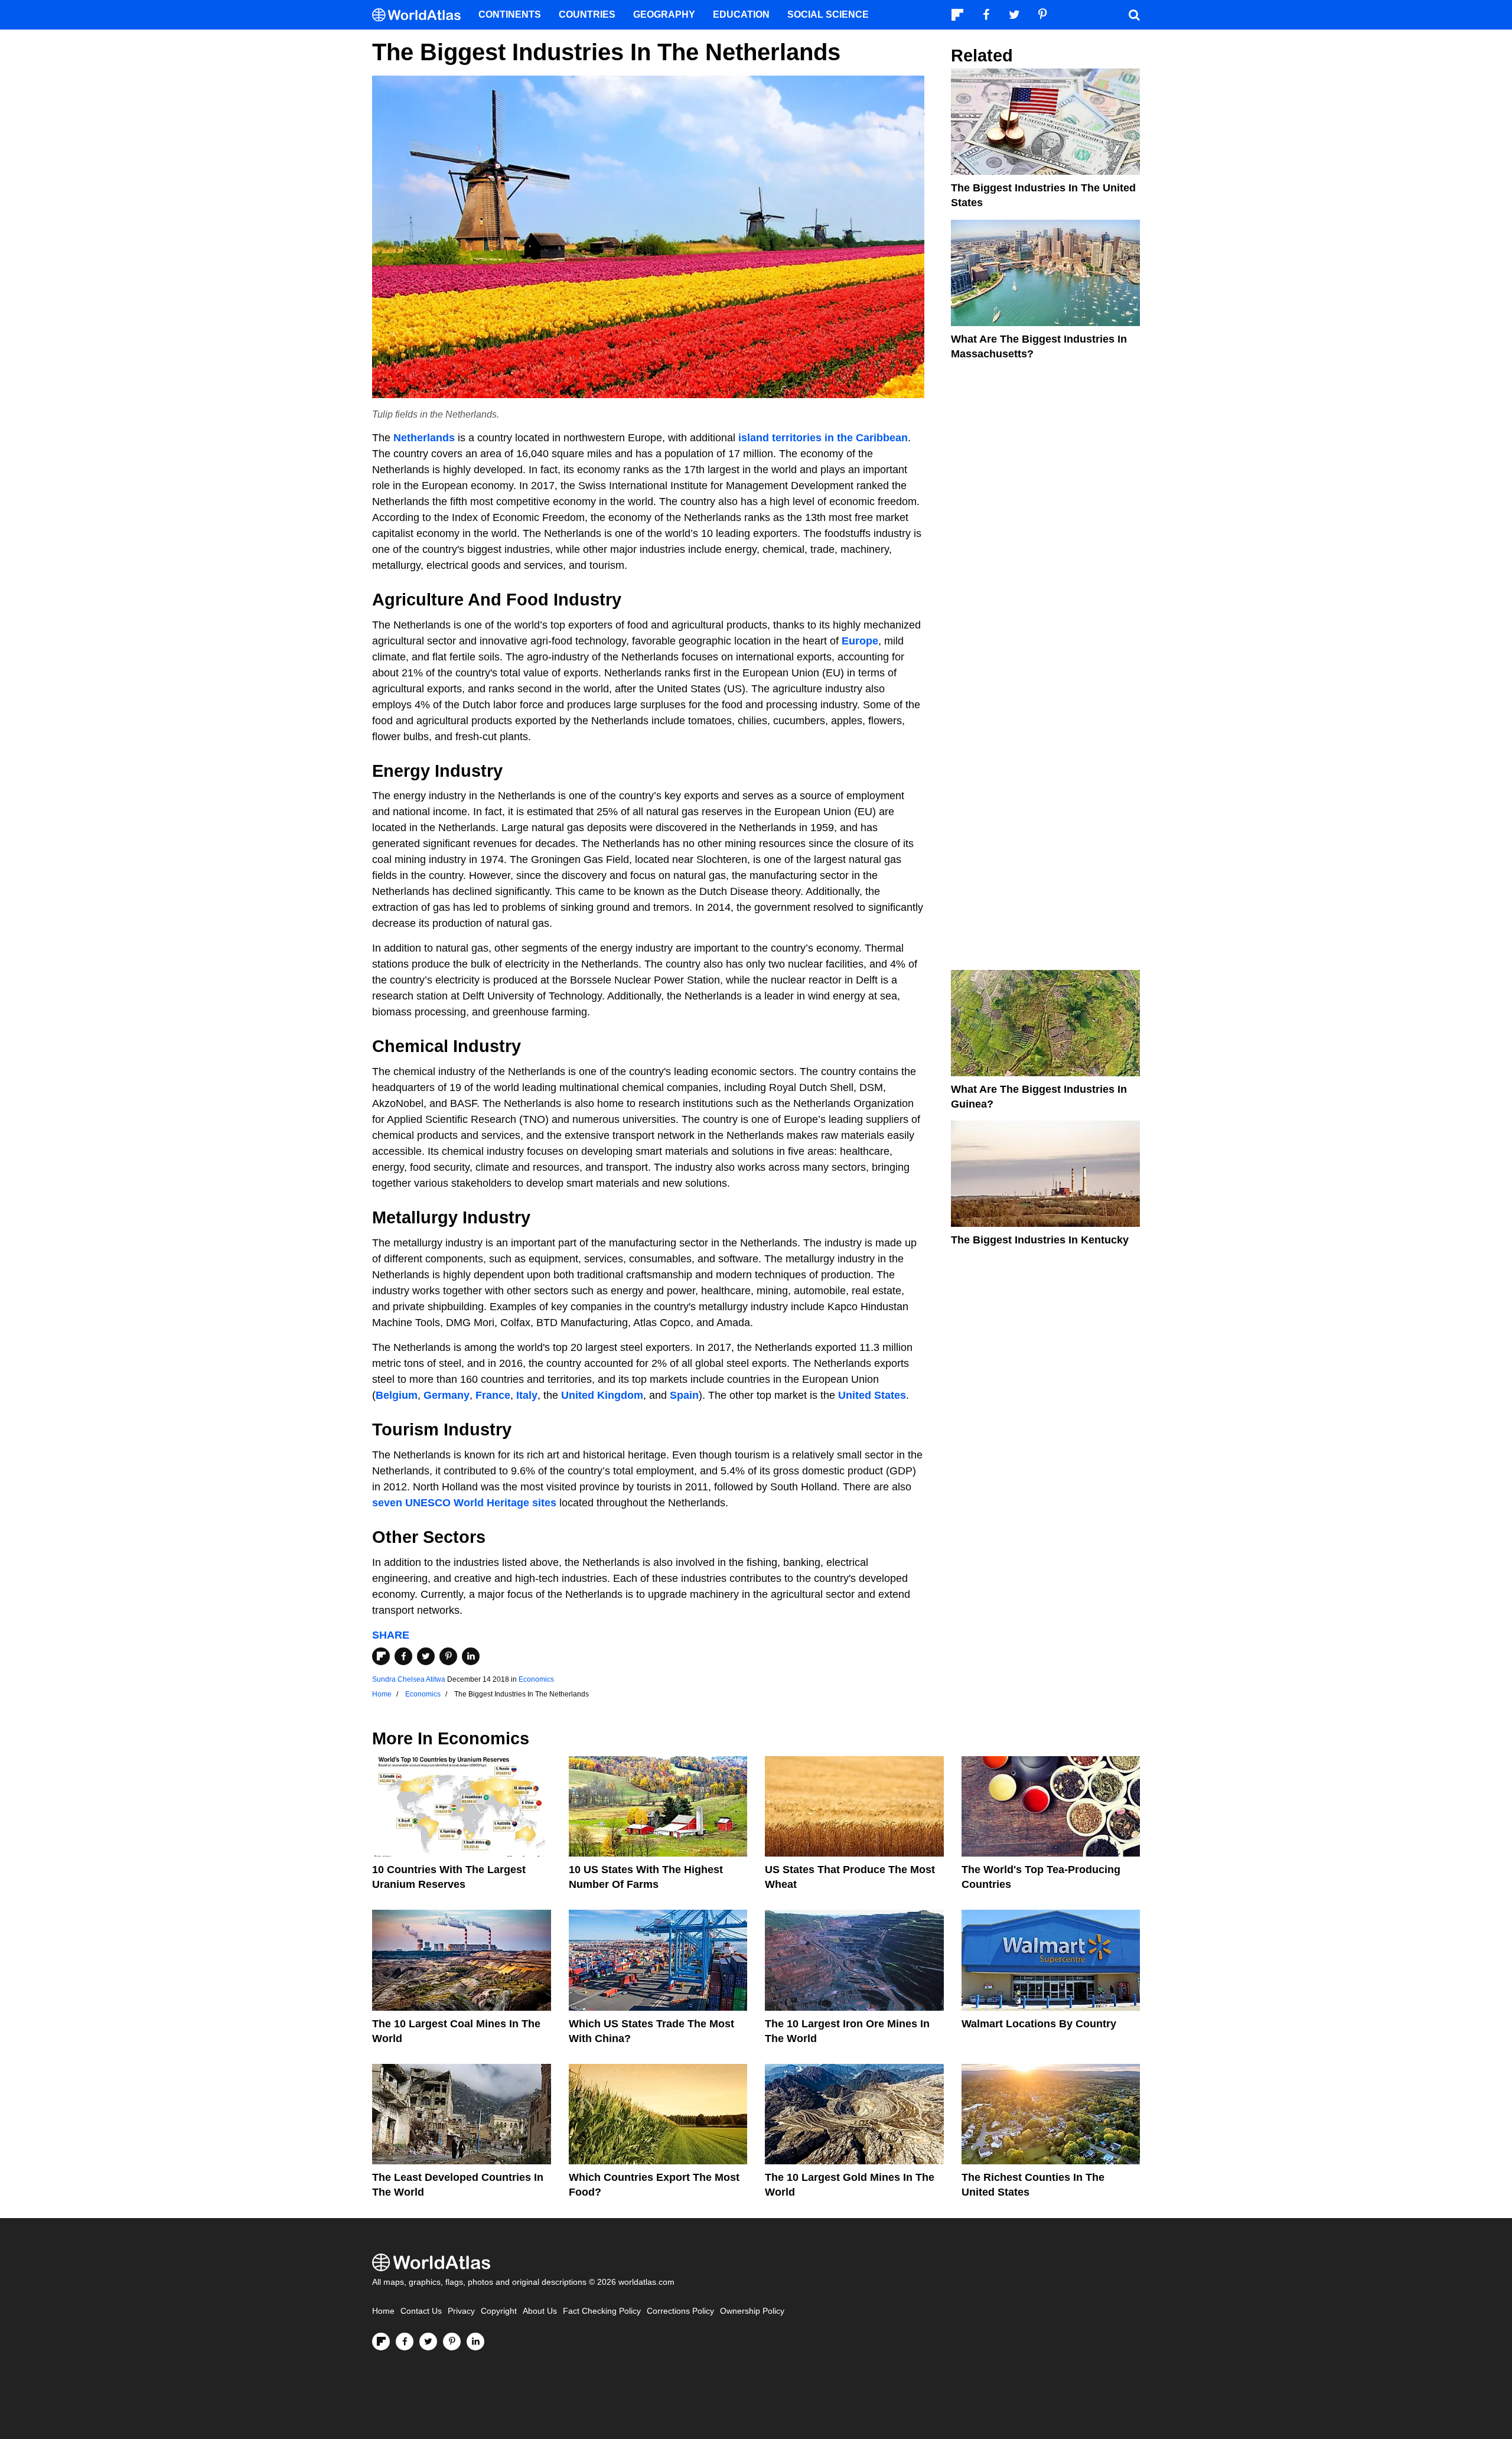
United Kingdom (602, 1395)
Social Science (828, 14)
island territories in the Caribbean (823, 438)
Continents (510, 14)
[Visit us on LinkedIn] (475, 2342)
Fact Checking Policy (602, 2311)
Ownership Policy (752, 2311)
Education (741, 14)
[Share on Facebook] (403, 1656)
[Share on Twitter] (426, 1656)
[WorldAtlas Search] (1134, 15)
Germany (447, 1395)
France (493, 1395)
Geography (664, 14)
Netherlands (424, 438)
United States (872, 1395)
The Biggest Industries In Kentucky (1040, 1240)
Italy (527, 1395)
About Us (540, 2311)
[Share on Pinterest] (448, 1656)
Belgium (397, 1395)
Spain (684, 1395)
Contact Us (421, 2311)
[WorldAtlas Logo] (421, 15)
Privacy (461, 2311)
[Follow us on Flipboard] (381, 2342)
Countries (587, 14)
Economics (536, 1679)
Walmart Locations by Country (1039, 2024)
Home (383, 2311)
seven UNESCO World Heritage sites (464, 1503)
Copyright (499, 2311)
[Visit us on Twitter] (428, 2342)
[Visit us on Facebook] (405, 2342)
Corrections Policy (680, 2311)
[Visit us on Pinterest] (452, 2342)
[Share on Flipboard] (381, 1656)
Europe (860, 641)
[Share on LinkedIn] (471, 1656)
